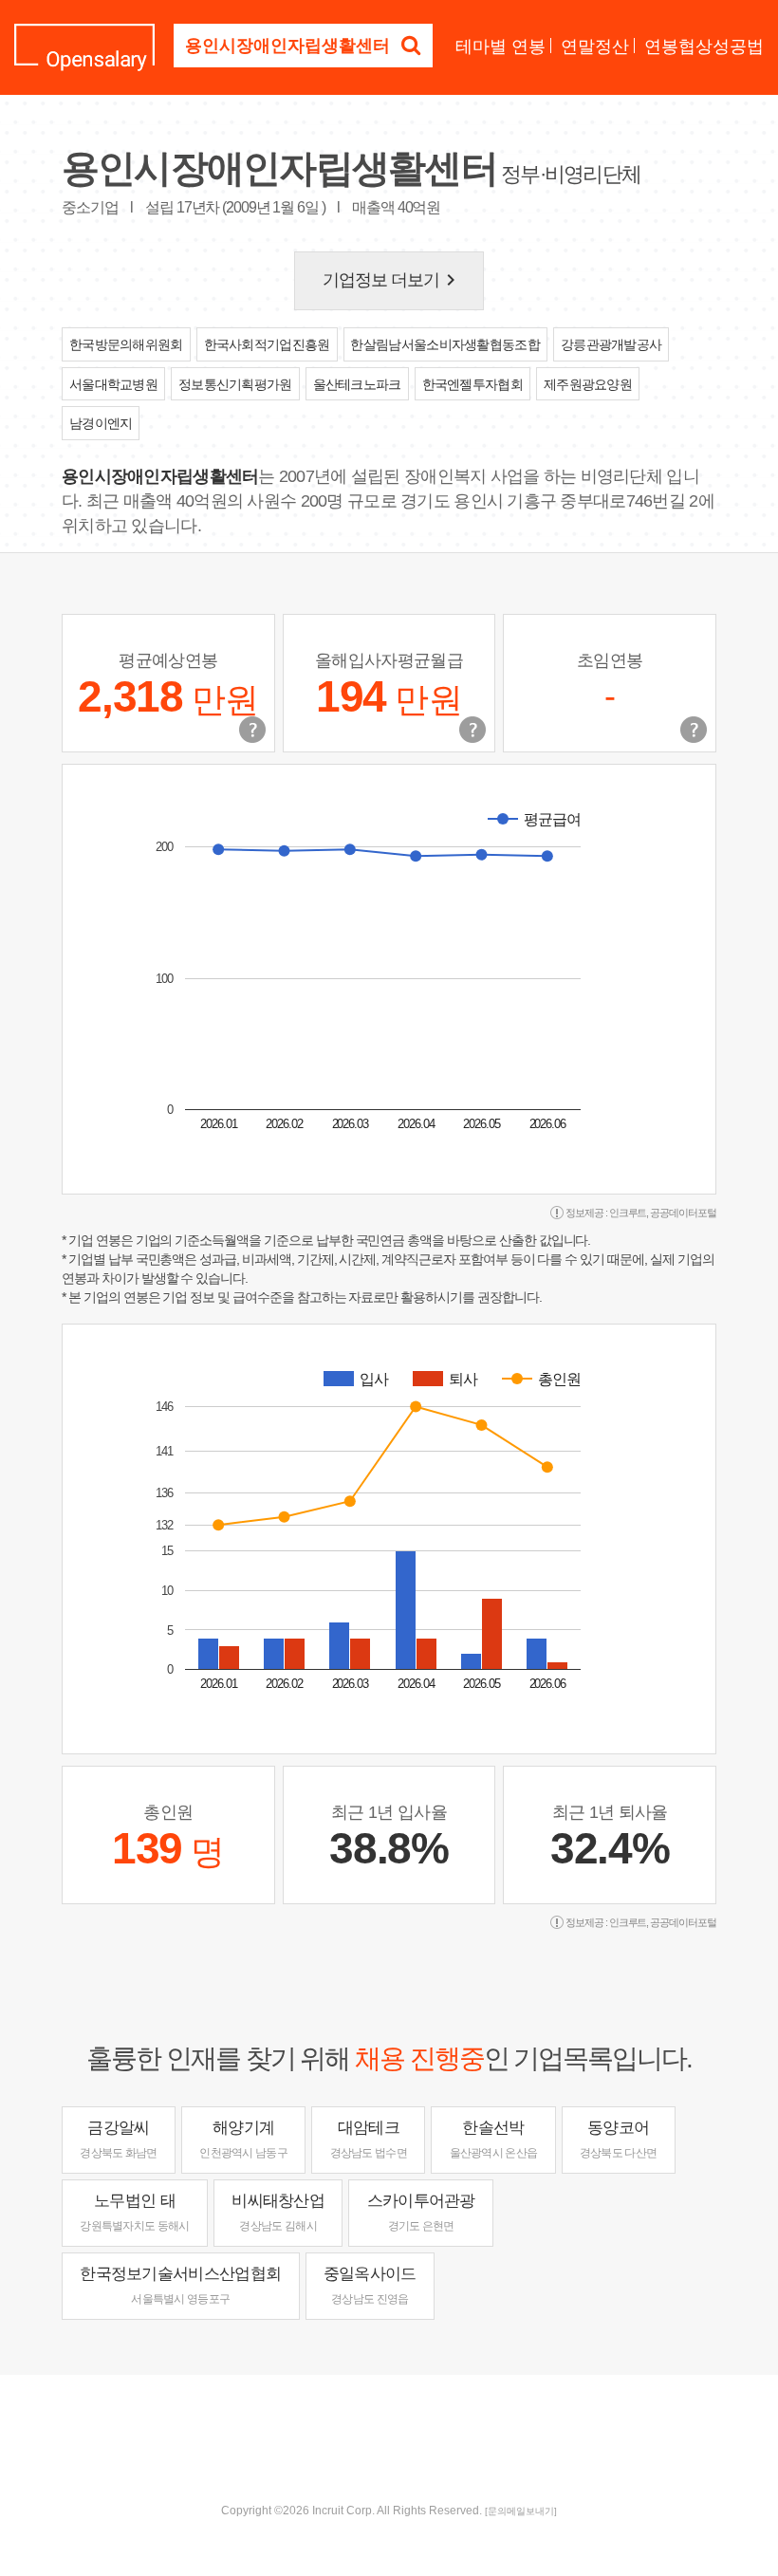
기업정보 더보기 (393, 280)
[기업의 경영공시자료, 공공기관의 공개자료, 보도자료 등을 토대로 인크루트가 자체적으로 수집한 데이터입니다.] (694, 730)
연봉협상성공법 (704, 46)
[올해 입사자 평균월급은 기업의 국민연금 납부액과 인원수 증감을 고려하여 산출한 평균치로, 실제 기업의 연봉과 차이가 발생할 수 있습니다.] (472, 730)
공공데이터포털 (683, 1213)
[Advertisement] (389, 2437)
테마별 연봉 (500, 46)
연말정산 (595, 46)
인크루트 (628, 1213)
